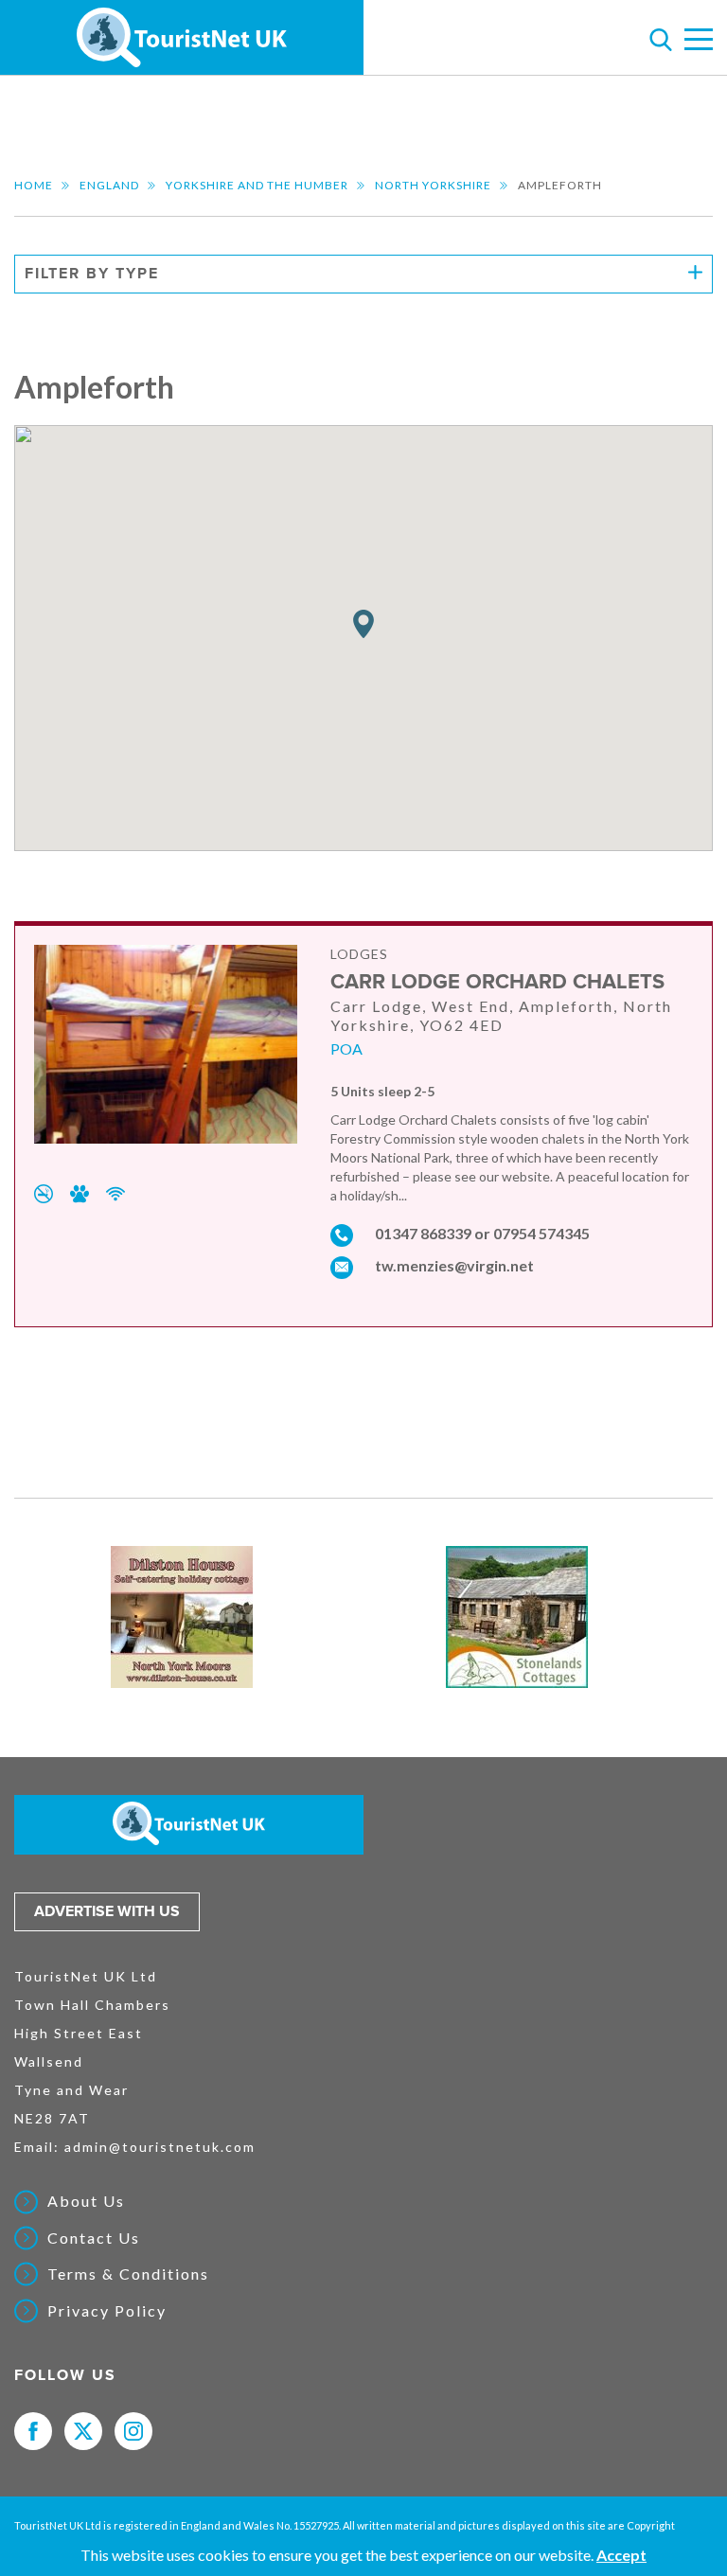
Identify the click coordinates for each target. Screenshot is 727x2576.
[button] (363, 624)
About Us (86, 2201)
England (109, 185)
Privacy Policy (107, 2311)
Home (34, 185)
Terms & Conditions (128, 2274)
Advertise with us (107, 1911)
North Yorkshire (433, 185)
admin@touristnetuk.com (160, 2147)
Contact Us (94, 2238)
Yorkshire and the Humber (257, 185)
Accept (621, 2555)
